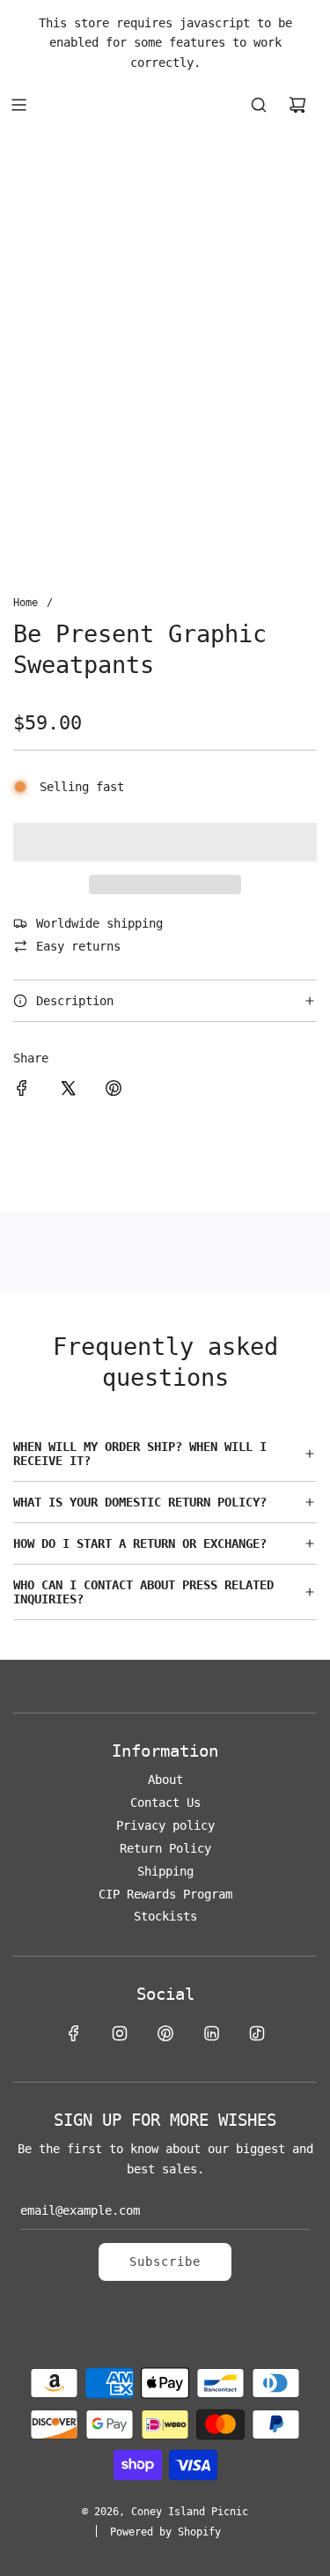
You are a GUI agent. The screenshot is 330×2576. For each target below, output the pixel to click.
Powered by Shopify (165, 2532)
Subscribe (165, 2261)
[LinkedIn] (211, 2033)
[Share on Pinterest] (114, 1091)
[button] (165, 842)
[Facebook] (74, 2033)
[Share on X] (68, 1091)
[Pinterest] (165, 2033)
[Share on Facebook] (22, 1091)
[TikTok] (257, 2033)
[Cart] (297, 105)
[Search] (259, 105)
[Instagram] (120, 2033)
